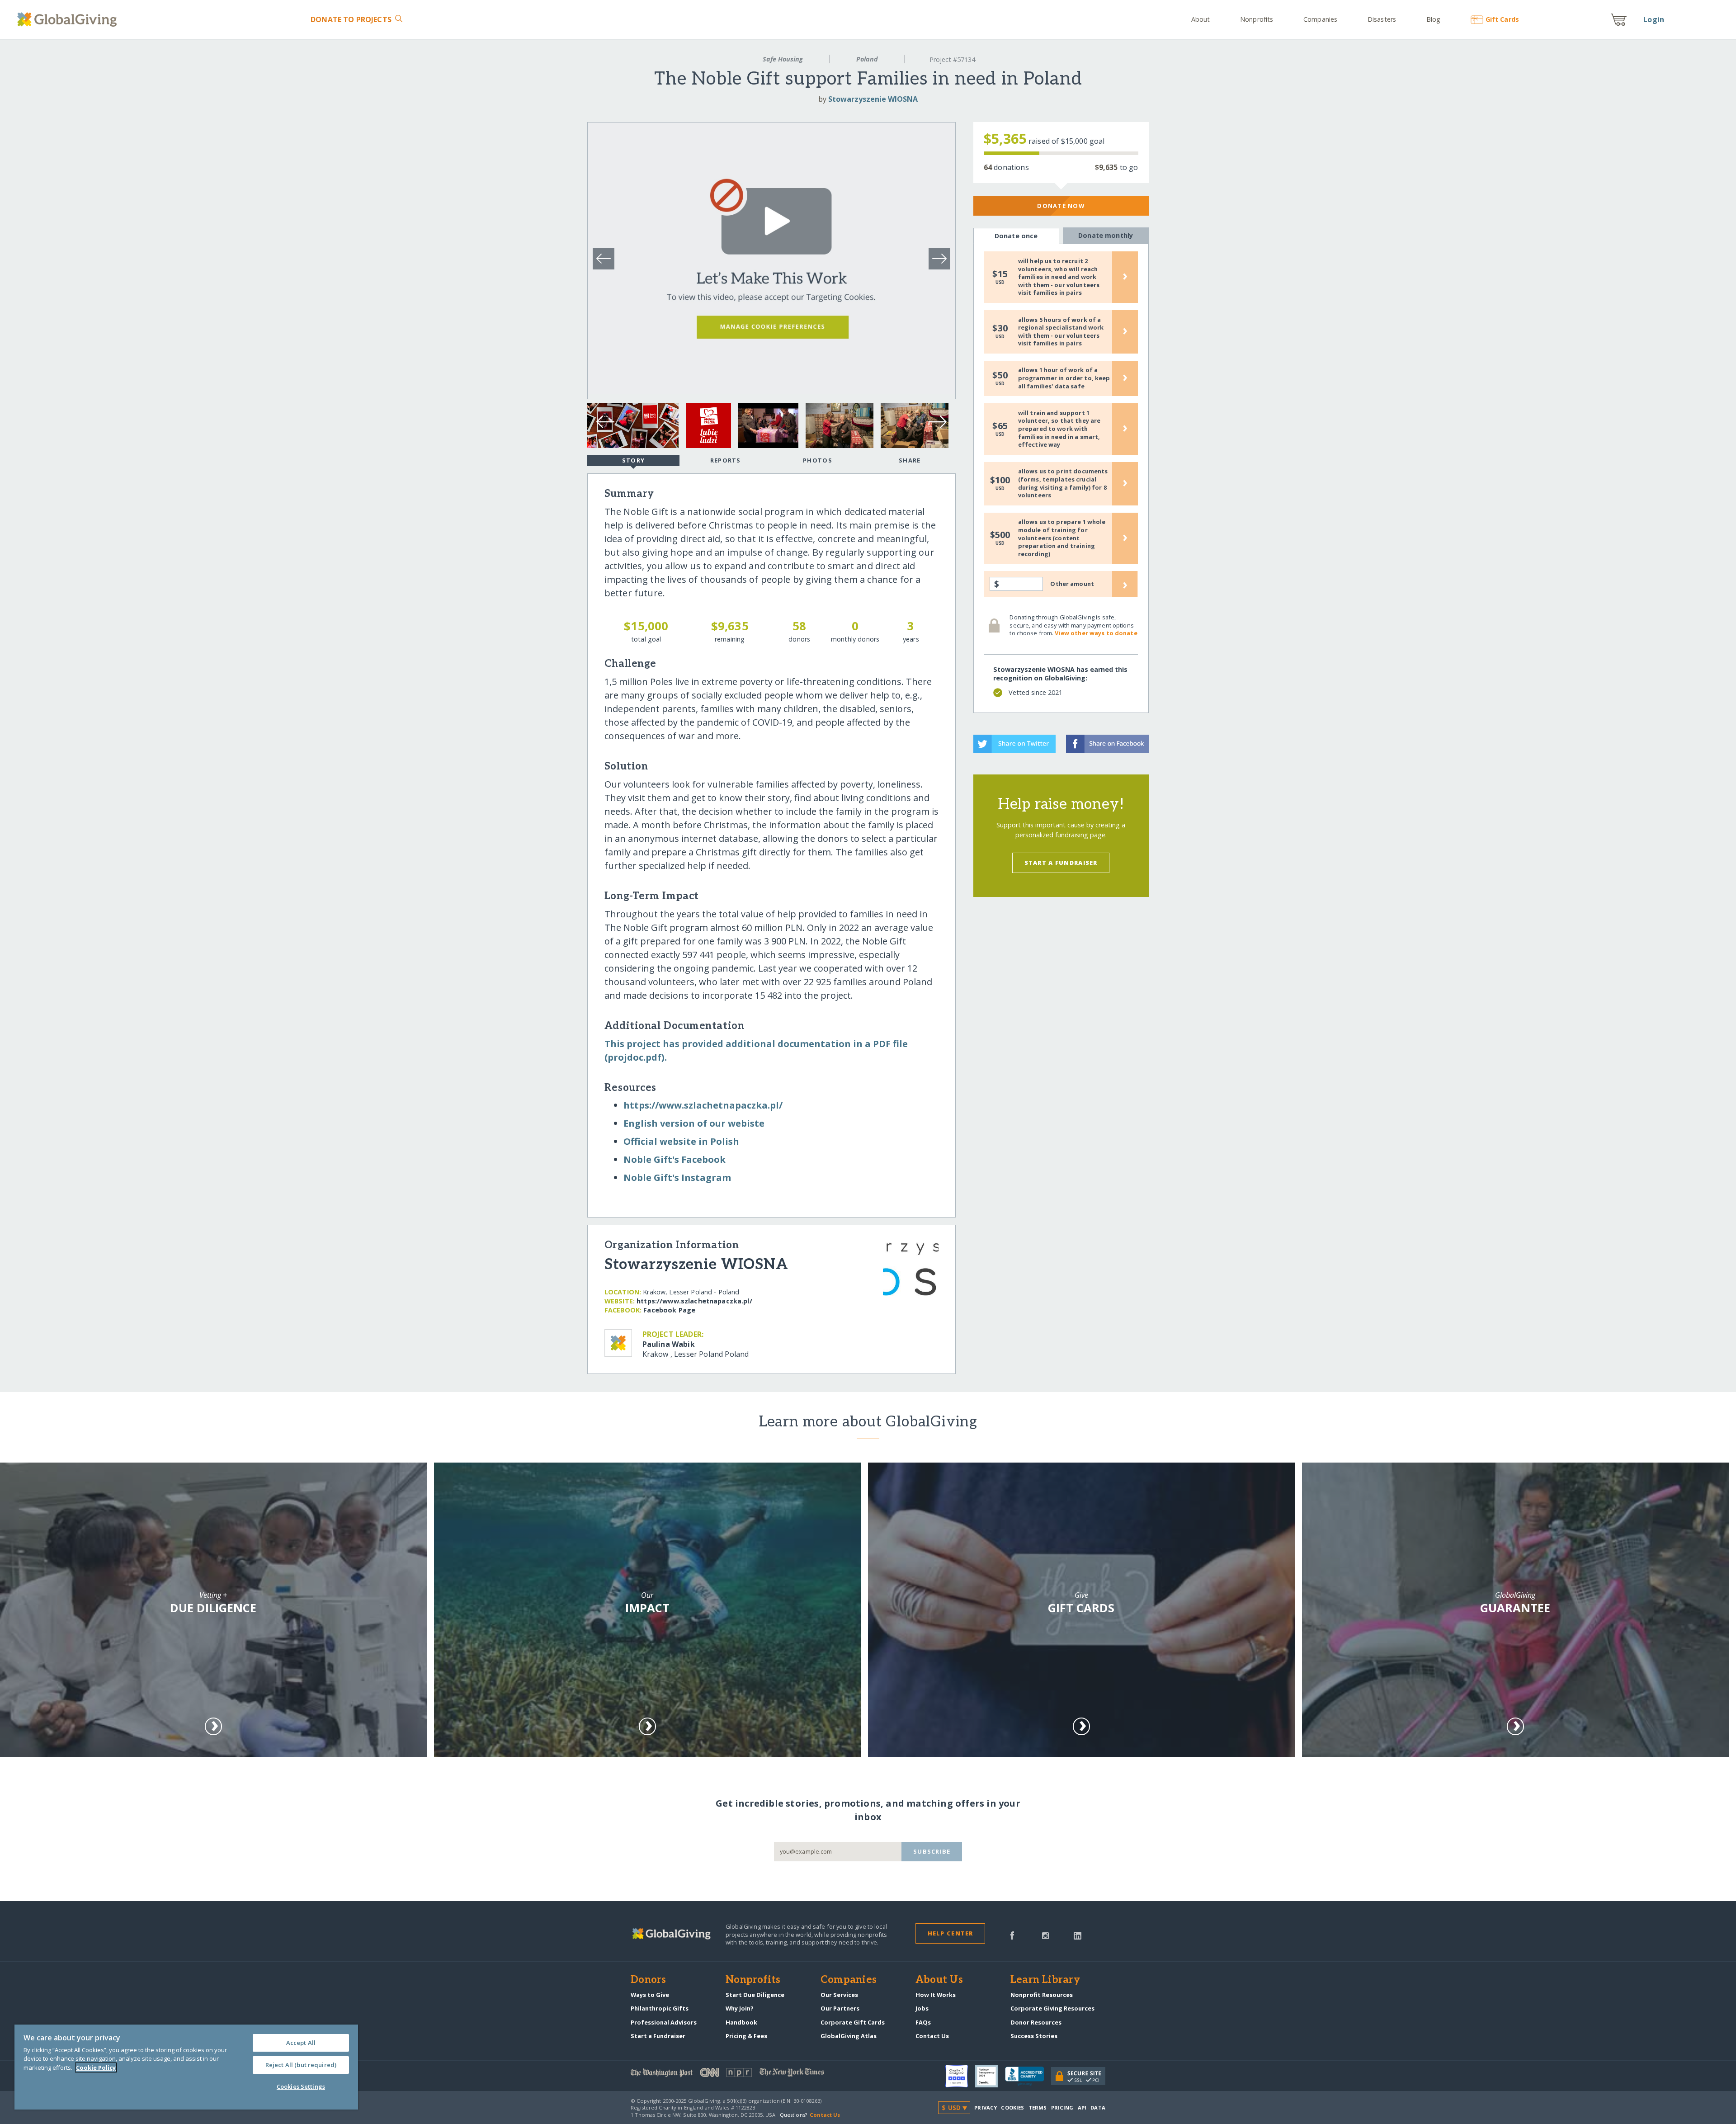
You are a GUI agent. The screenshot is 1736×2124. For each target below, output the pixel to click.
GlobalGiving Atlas (849, 2036)
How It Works (936, 1995)
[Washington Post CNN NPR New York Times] (749, 2074)
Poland (867, 59)
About (1201, 19)
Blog (1433, 19)
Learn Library (1045, 1980)
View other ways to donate (1096, 633)
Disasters (1382, 19)
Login (1654, 19)
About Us (939, 1980)
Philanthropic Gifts (660, 2008)
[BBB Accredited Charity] (1028, 2077)
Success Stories (1034, 2036)
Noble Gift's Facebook (675, 1159)
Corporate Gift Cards (853, 2022)
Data (1098, 2107)
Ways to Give (650, 1995)
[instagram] (1045, 1935)
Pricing (1062, 2107)
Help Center (951, 1933)
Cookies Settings (301, 2086)
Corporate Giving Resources (1052, 2008)
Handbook (741, 2022)
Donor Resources (1036, 2022)
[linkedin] (1078, 1935)
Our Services (839, 1995)
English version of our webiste (694, 1123)
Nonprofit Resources (1042, 1995)
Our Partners (840, 2008)
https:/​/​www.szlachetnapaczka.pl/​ (703, 1105)
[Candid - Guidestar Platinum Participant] (990, 2076)
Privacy (986, 2107)
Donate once (1016, 236)
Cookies (1012, 2107)
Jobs (922, 2008)
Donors (648, 1980)
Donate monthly (1106, 235)
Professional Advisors (664, 2022)
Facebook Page (669, 1310)
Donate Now (1061, 206)
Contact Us (932, 2036)
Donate (351, 19)
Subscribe (932, 1851)
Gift (1502, 19)
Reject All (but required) (301, 2065)
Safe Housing (783, 59)
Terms (1038, 2107)
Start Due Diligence (755, 1995)
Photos (818, 460)
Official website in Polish (681, 1141)
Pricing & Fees (746, 2036)
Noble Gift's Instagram (677, 1178)
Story (633, 460)
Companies (1320, 19)
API (1082, 2107)
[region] (186, 2067)
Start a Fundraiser (1061, 863)
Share (910, 460)
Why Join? (740, 2008)
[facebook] (1012, 1935)
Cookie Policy (96, 2067)
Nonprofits (1257, 19)
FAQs (923, 2022)
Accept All (301, 2043)
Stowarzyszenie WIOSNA (873, 99)
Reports (726, 460)
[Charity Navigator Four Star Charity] (960, 2076)
